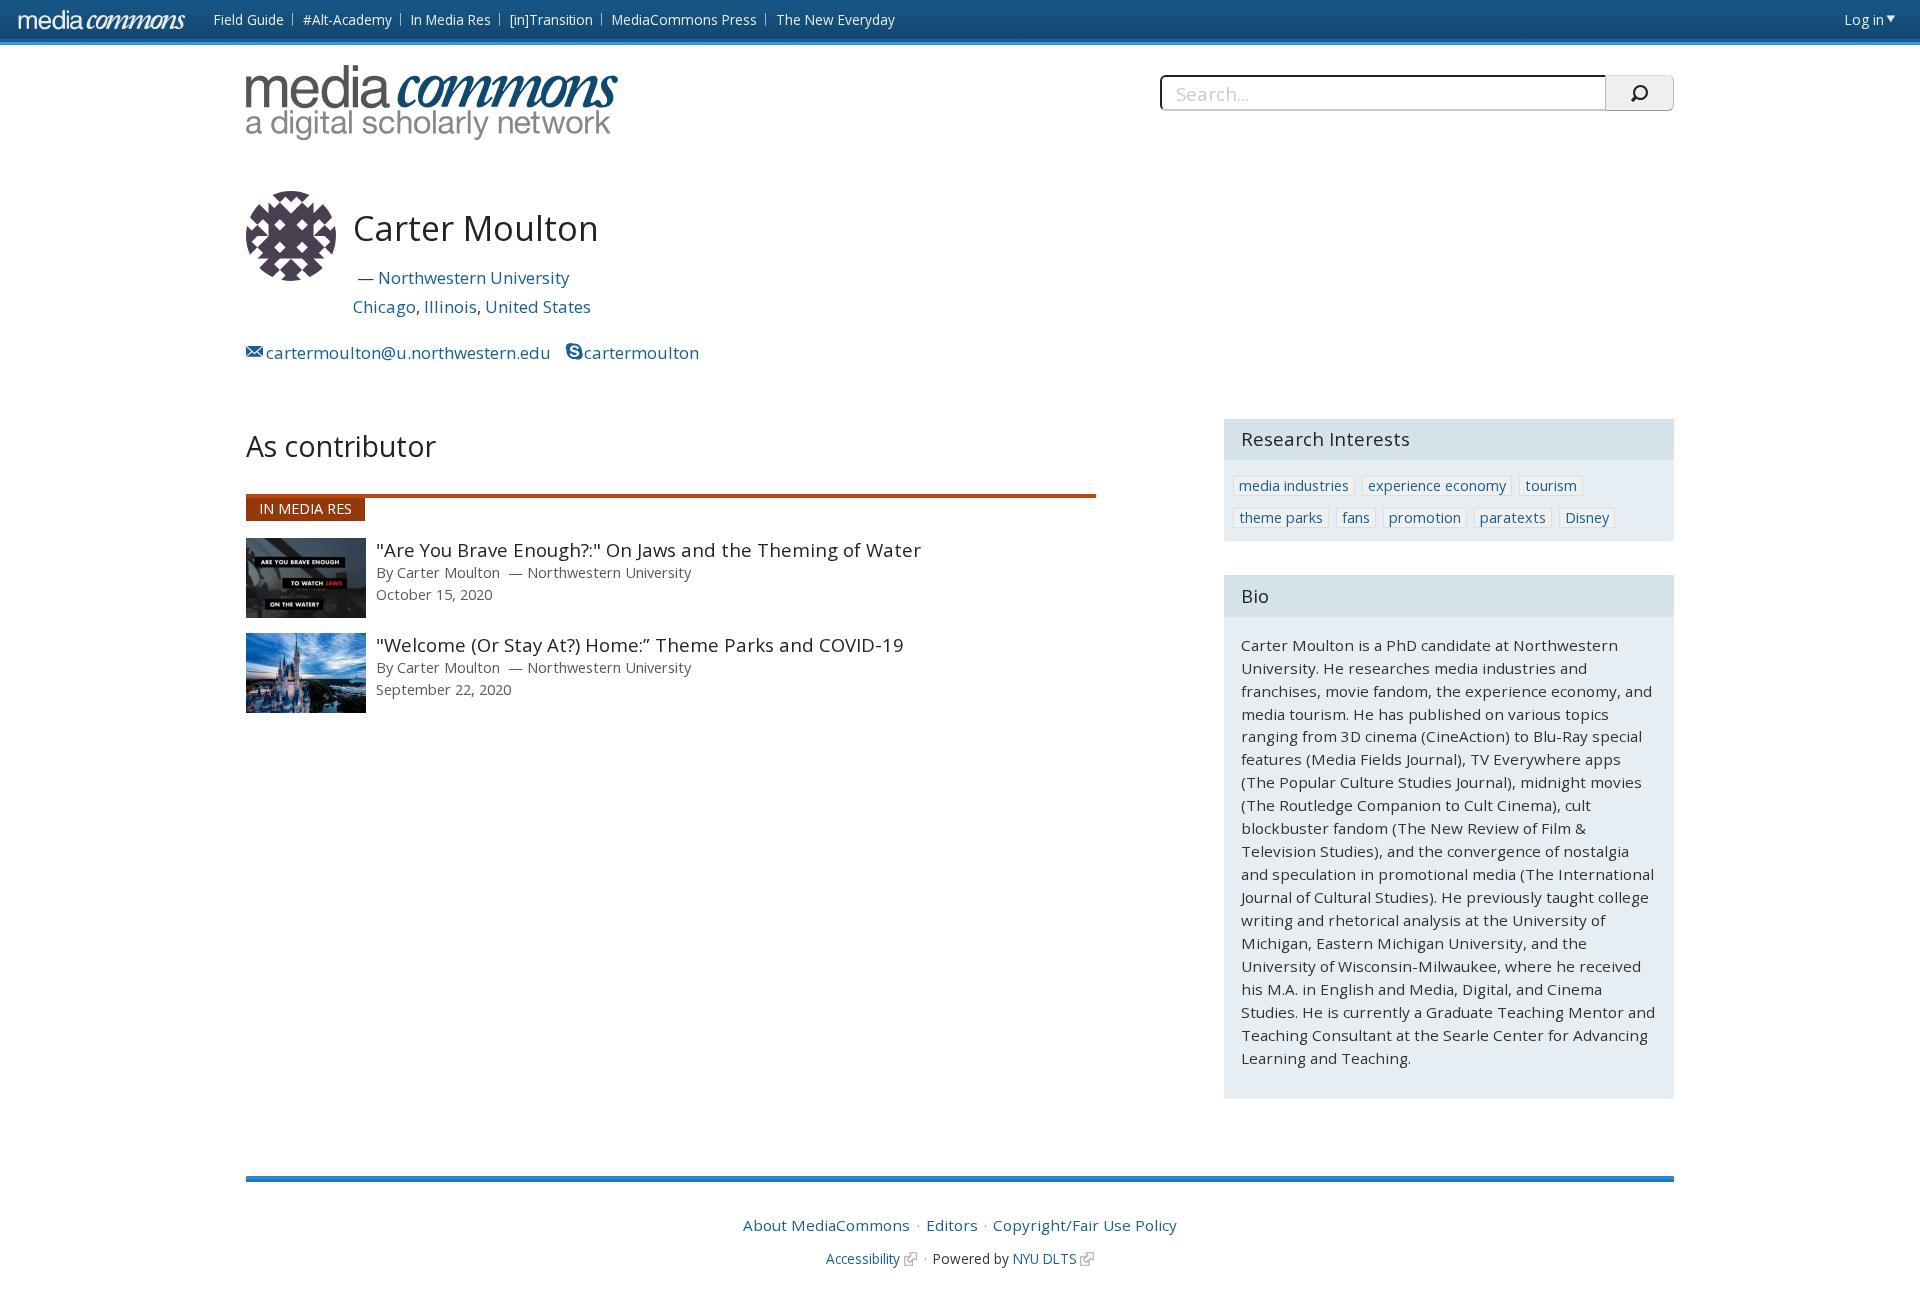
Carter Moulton (448, 572)
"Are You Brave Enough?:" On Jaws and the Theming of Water (648, 549)
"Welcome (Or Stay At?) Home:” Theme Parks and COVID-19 (640, 644)
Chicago (384, 306)
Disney (1587, 517)
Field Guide (249, 19)
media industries (1294, 485)
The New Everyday (835, 19)
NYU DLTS (1045, 1258)
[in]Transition (551, 19)
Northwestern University (474, 277)
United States (538, 306)
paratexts (1513, 517)
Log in (1864, 19)
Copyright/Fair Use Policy (1085, 1225)
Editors (952, 1225)
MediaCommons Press (684, 19)
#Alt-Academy (347, 19)
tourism (1551, 485)
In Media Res (451, 19)
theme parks (1281, 517)
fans (1356, 517)
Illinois (450, 306)
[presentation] (306, 578)
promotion (1425, 517)
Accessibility (863, 1258)
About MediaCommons (826, 1225)
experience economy (1437, 485)
